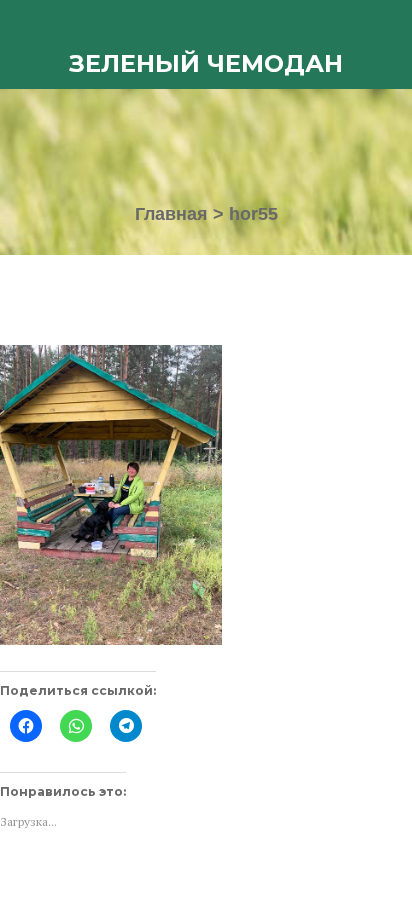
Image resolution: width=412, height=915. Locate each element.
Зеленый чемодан (206, 63)
